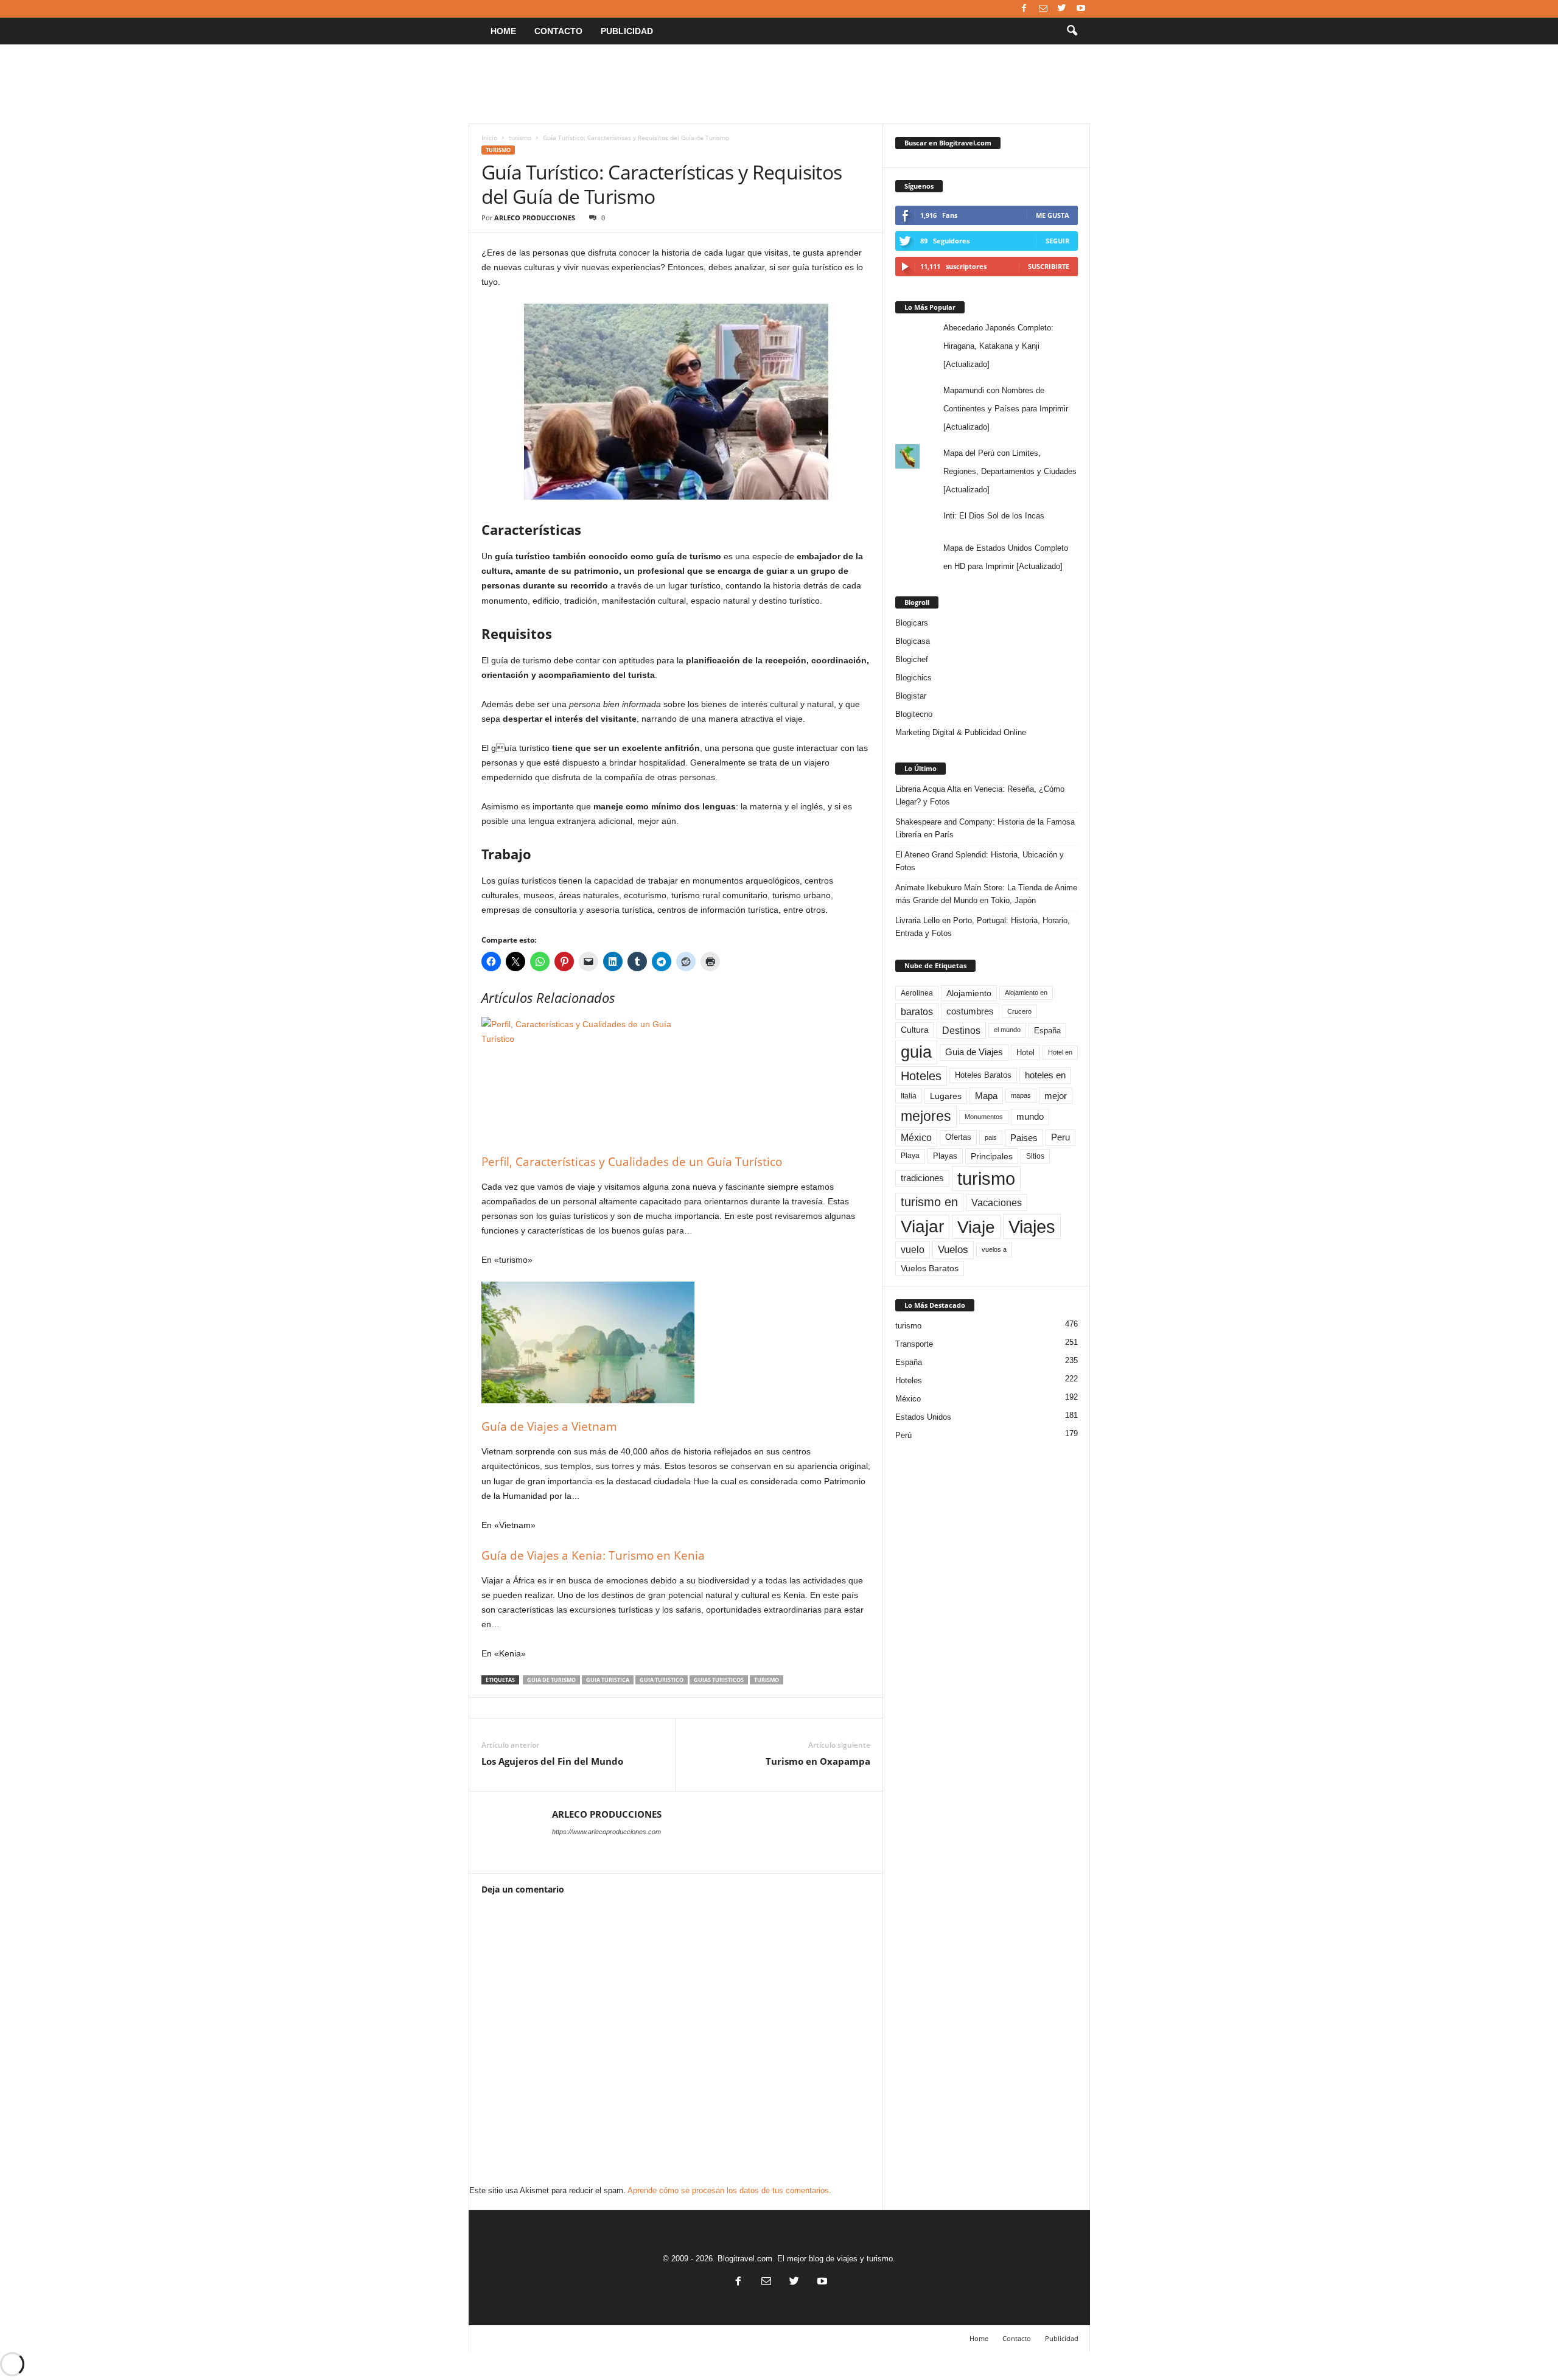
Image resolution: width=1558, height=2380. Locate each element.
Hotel (1025, 1052)
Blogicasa (913, 641)
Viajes (1032, 1227)
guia (916, 1052)
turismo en (929, 1202)
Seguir (1057, 241)
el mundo (1007, 1030)
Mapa (986, 1096)
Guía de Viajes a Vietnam (549, 1426)
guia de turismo (551, 1680)
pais (991, 1137)
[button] (1072, 31)
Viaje (976, 1227)
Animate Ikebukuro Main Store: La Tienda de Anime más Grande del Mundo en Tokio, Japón (986, 894)
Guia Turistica (608, 1680)
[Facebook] (1024, 9)
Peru (1060, 1137)
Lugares (946, 1096)
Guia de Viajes (974, 1052)
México (916, 1138)
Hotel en (1060, 1052)
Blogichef (912, 659)
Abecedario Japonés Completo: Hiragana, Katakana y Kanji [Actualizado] (998, 346)
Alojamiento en (1026, 993)
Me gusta (1053, 215)
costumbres (970, 1011)
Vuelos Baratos (930, 1269)
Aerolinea (917, 993)
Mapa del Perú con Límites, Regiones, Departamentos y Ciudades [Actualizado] (1010, 471)
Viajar (922, 1227)
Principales (992, 1156)
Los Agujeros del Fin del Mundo (552, 1761)
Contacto (558, 31)
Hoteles (921, 1076)
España (1047, 1031)
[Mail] (1043, 9)
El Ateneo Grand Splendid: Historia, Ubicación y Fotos (980, 861)
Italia (909, 1096)
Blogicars (912, 623)
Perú (903, 1435)
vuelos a (994, 1249)
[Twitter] (1062, 9)
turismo (520, 138)
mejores (926, 1116)
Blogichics (913, 678)
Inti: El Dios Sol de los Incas (994, 516)
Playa (910, 1156)
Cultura (915, 1030)
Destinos (961, 1030)
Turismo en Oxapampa (818, 1761)
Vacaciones (997, 1202)
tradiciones (922, 1178)
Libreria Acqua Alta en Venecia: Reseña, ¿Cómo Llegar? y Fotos (980, 795)
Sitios (1035, 1156)
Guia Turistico (662, 1680)
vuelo (913, 1250)
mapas (1021, 1095)
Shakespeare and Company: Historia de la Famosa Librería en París (985, 828)
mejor (1056, 1096)
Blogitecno (914, 714)
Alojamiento (969, 993)
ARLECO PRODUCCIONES (535, 218)
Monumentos (984, 1117)
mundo (1030, 1117)
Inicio (489, 138)
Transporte (914, 1344)
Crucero (1019, 1011)
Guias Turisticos (719, 1680)
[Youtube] (1081, 9)
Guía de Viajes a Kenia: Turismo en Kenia (593, 1555)
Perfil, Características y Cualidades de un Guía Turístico (632, 1162)
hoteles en (1045, 1075)
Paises (1024, 1138)
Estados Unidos (923, 1417)
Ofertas (958, 1137)
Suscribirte (1049, 266)
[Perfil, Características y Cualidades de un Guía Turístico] (676, 1078)
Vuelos (953, 1249)
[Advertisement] (779, 84)
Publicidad (627, 31)
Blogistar (911, 696)
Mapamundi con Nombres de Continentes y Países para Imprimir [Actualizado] (1006, 409)
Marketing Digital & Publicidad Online (961, 732)
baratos (917, 1011)
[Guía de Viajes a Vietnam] (676, 1342)
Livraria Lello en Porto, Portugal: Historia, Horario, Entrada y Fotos (983, 927)
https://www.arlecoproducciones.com (606, 1832)
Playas (945, 1156)
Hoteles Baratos (983, 1075)
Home (503, 31)
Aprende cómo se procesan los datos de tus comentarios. (729, 2190)
